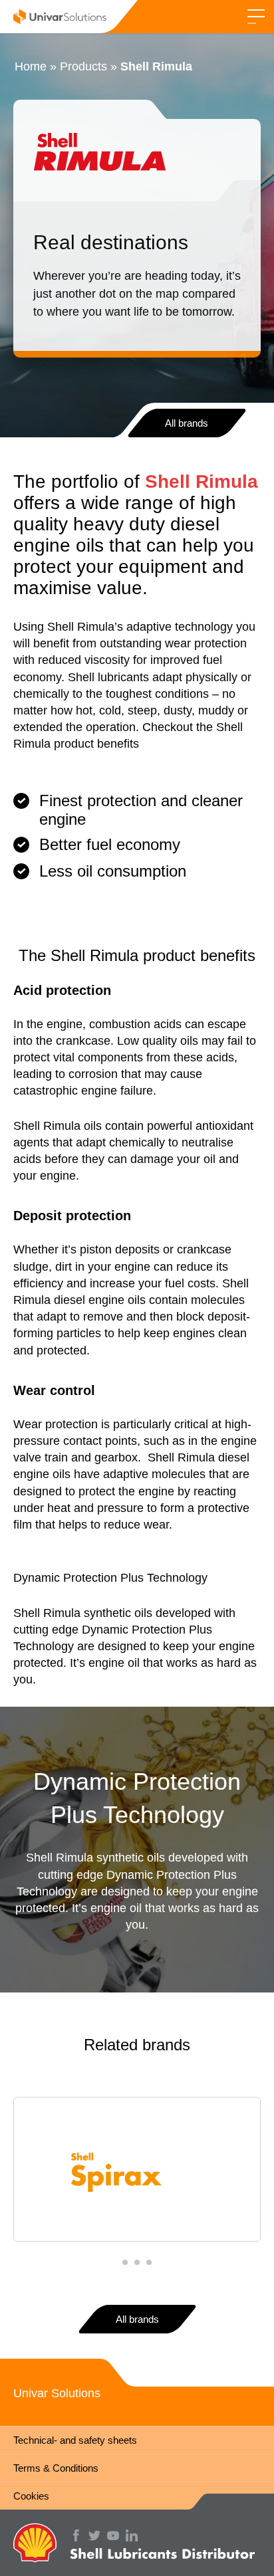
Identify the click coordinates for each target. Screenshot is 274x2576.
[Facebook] (79, 2535)
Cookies (31, 2496)
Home (31, 66)
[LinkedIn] (135, 2535)
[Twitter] (98, 2535)
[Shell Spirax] (137, 2169)
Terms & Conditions (56, 2468)
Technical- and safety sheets (75, 2440)
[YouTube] (116, 2535)
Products (83, 66)
